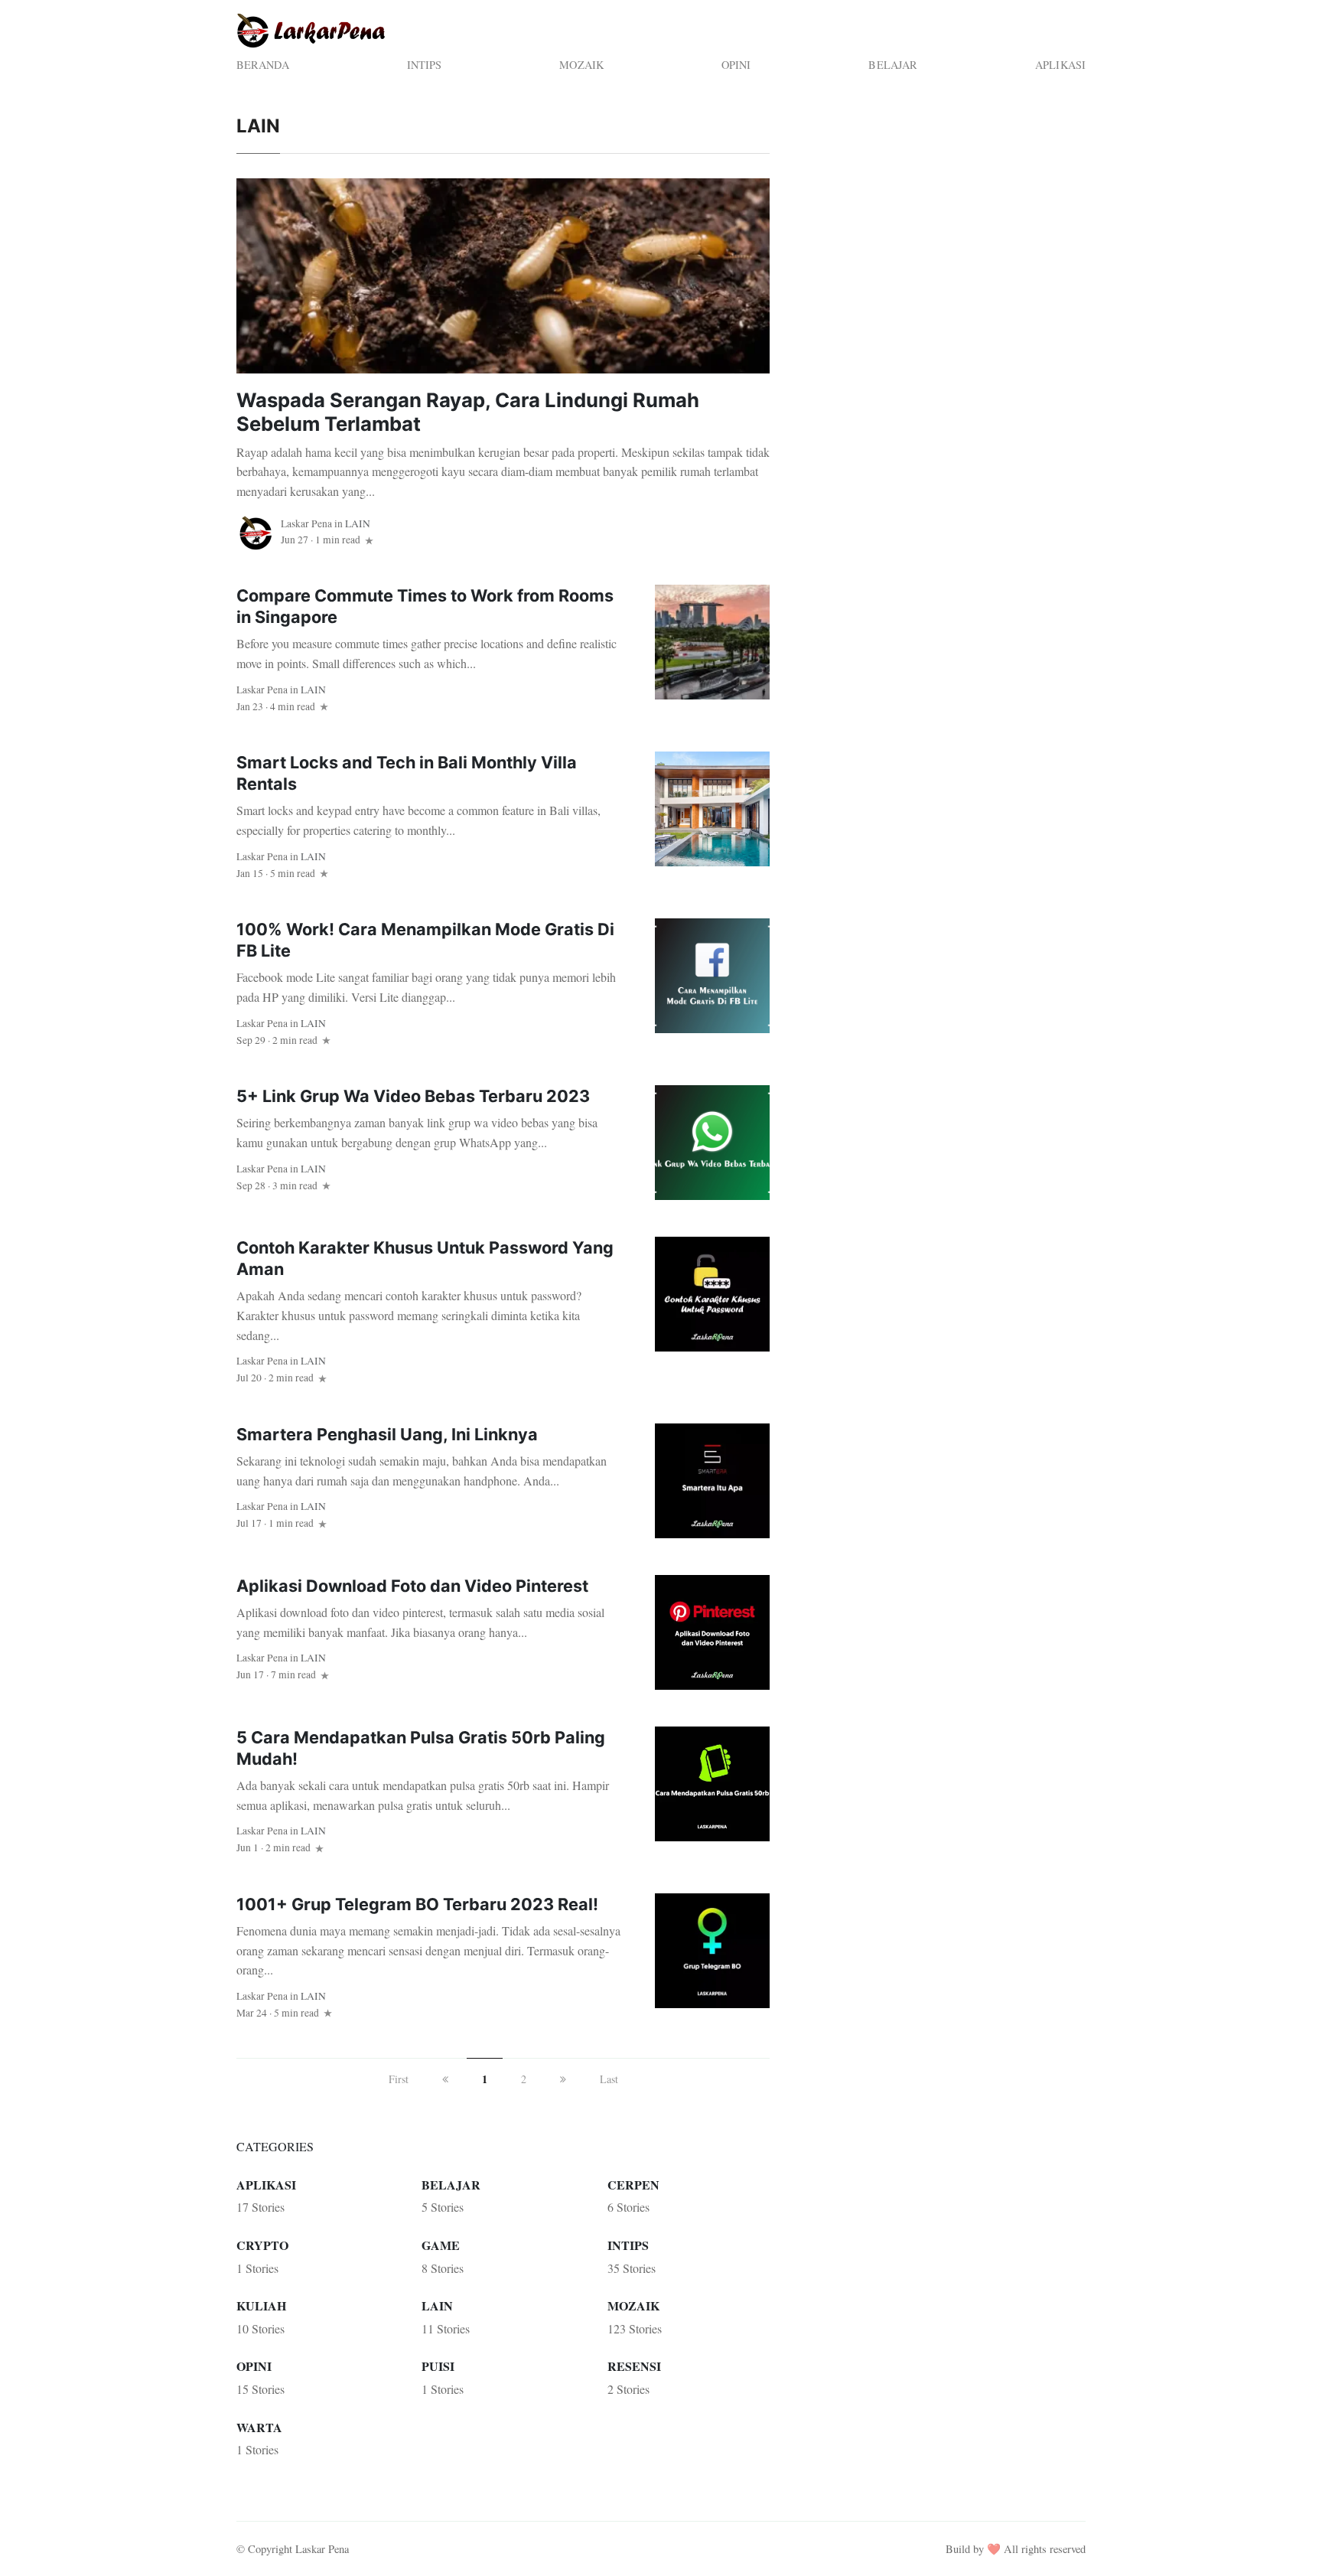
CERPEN (633, 2185)
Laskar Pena (306, 523)
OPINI (736, 65)
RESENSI (634, 2366)
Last (609, 2079)
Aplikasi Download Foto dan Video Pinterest (412, 1586)
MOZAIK (581, 65)
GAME (441, 2245)
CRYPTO (262, 2245)
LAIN (358, 523)
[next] (563, 2079)
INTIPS (425, 65)
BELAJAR (893, 65)
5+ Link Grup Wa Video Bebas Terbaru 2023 (413, 1096)
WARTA (259, 2427)
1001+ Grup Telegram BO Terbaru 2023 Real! (417, 1904)
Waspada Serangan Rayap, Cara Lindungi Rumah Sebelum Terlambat (468, 412)
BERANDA (263, 65)
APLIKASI (1060, 65)
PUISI (438, 2366)
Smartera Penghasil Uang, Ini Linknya (387, 1434)
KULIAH (261, 2305)
